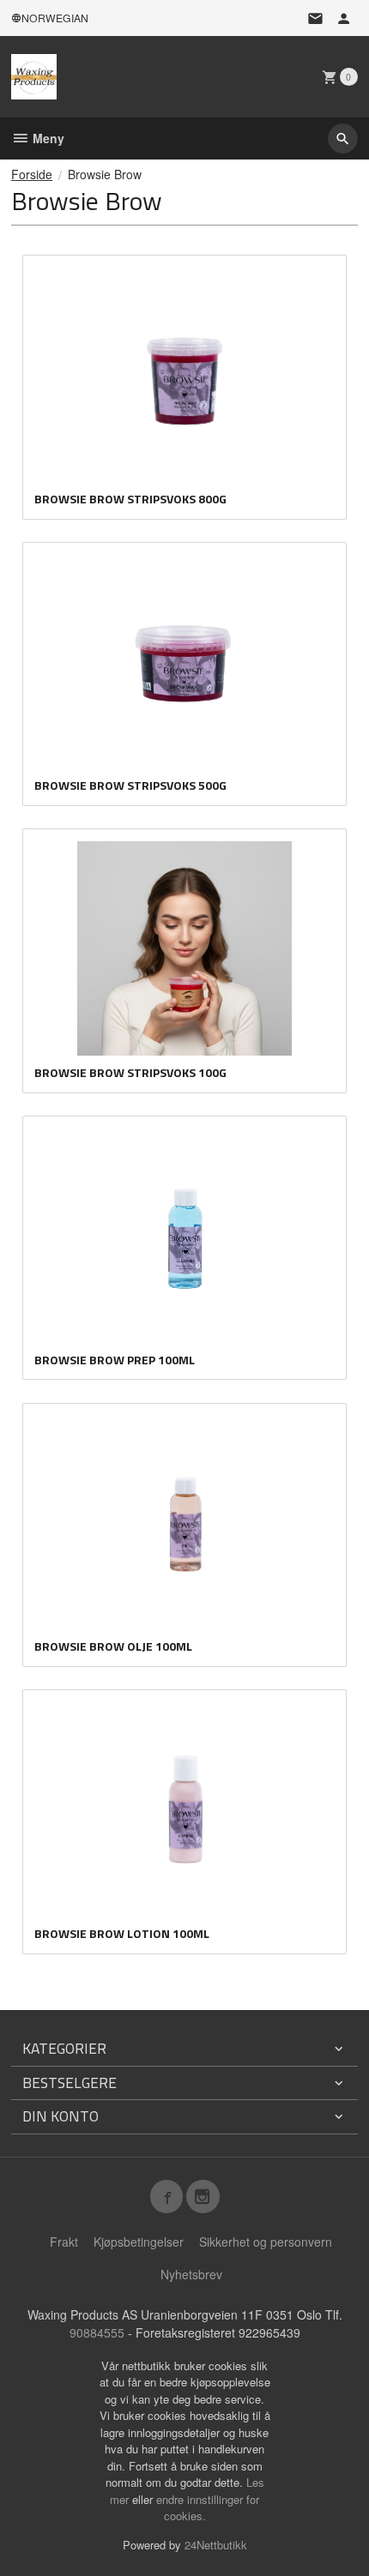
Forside (32, 174)
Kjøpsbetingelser (139, 2242)
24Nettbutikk (216, 2545)
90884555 (97, 2332)
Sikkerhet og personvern (266, 2242)
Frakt (64, 2242)
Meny (47, 138)
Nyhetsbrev (191, 2274)
